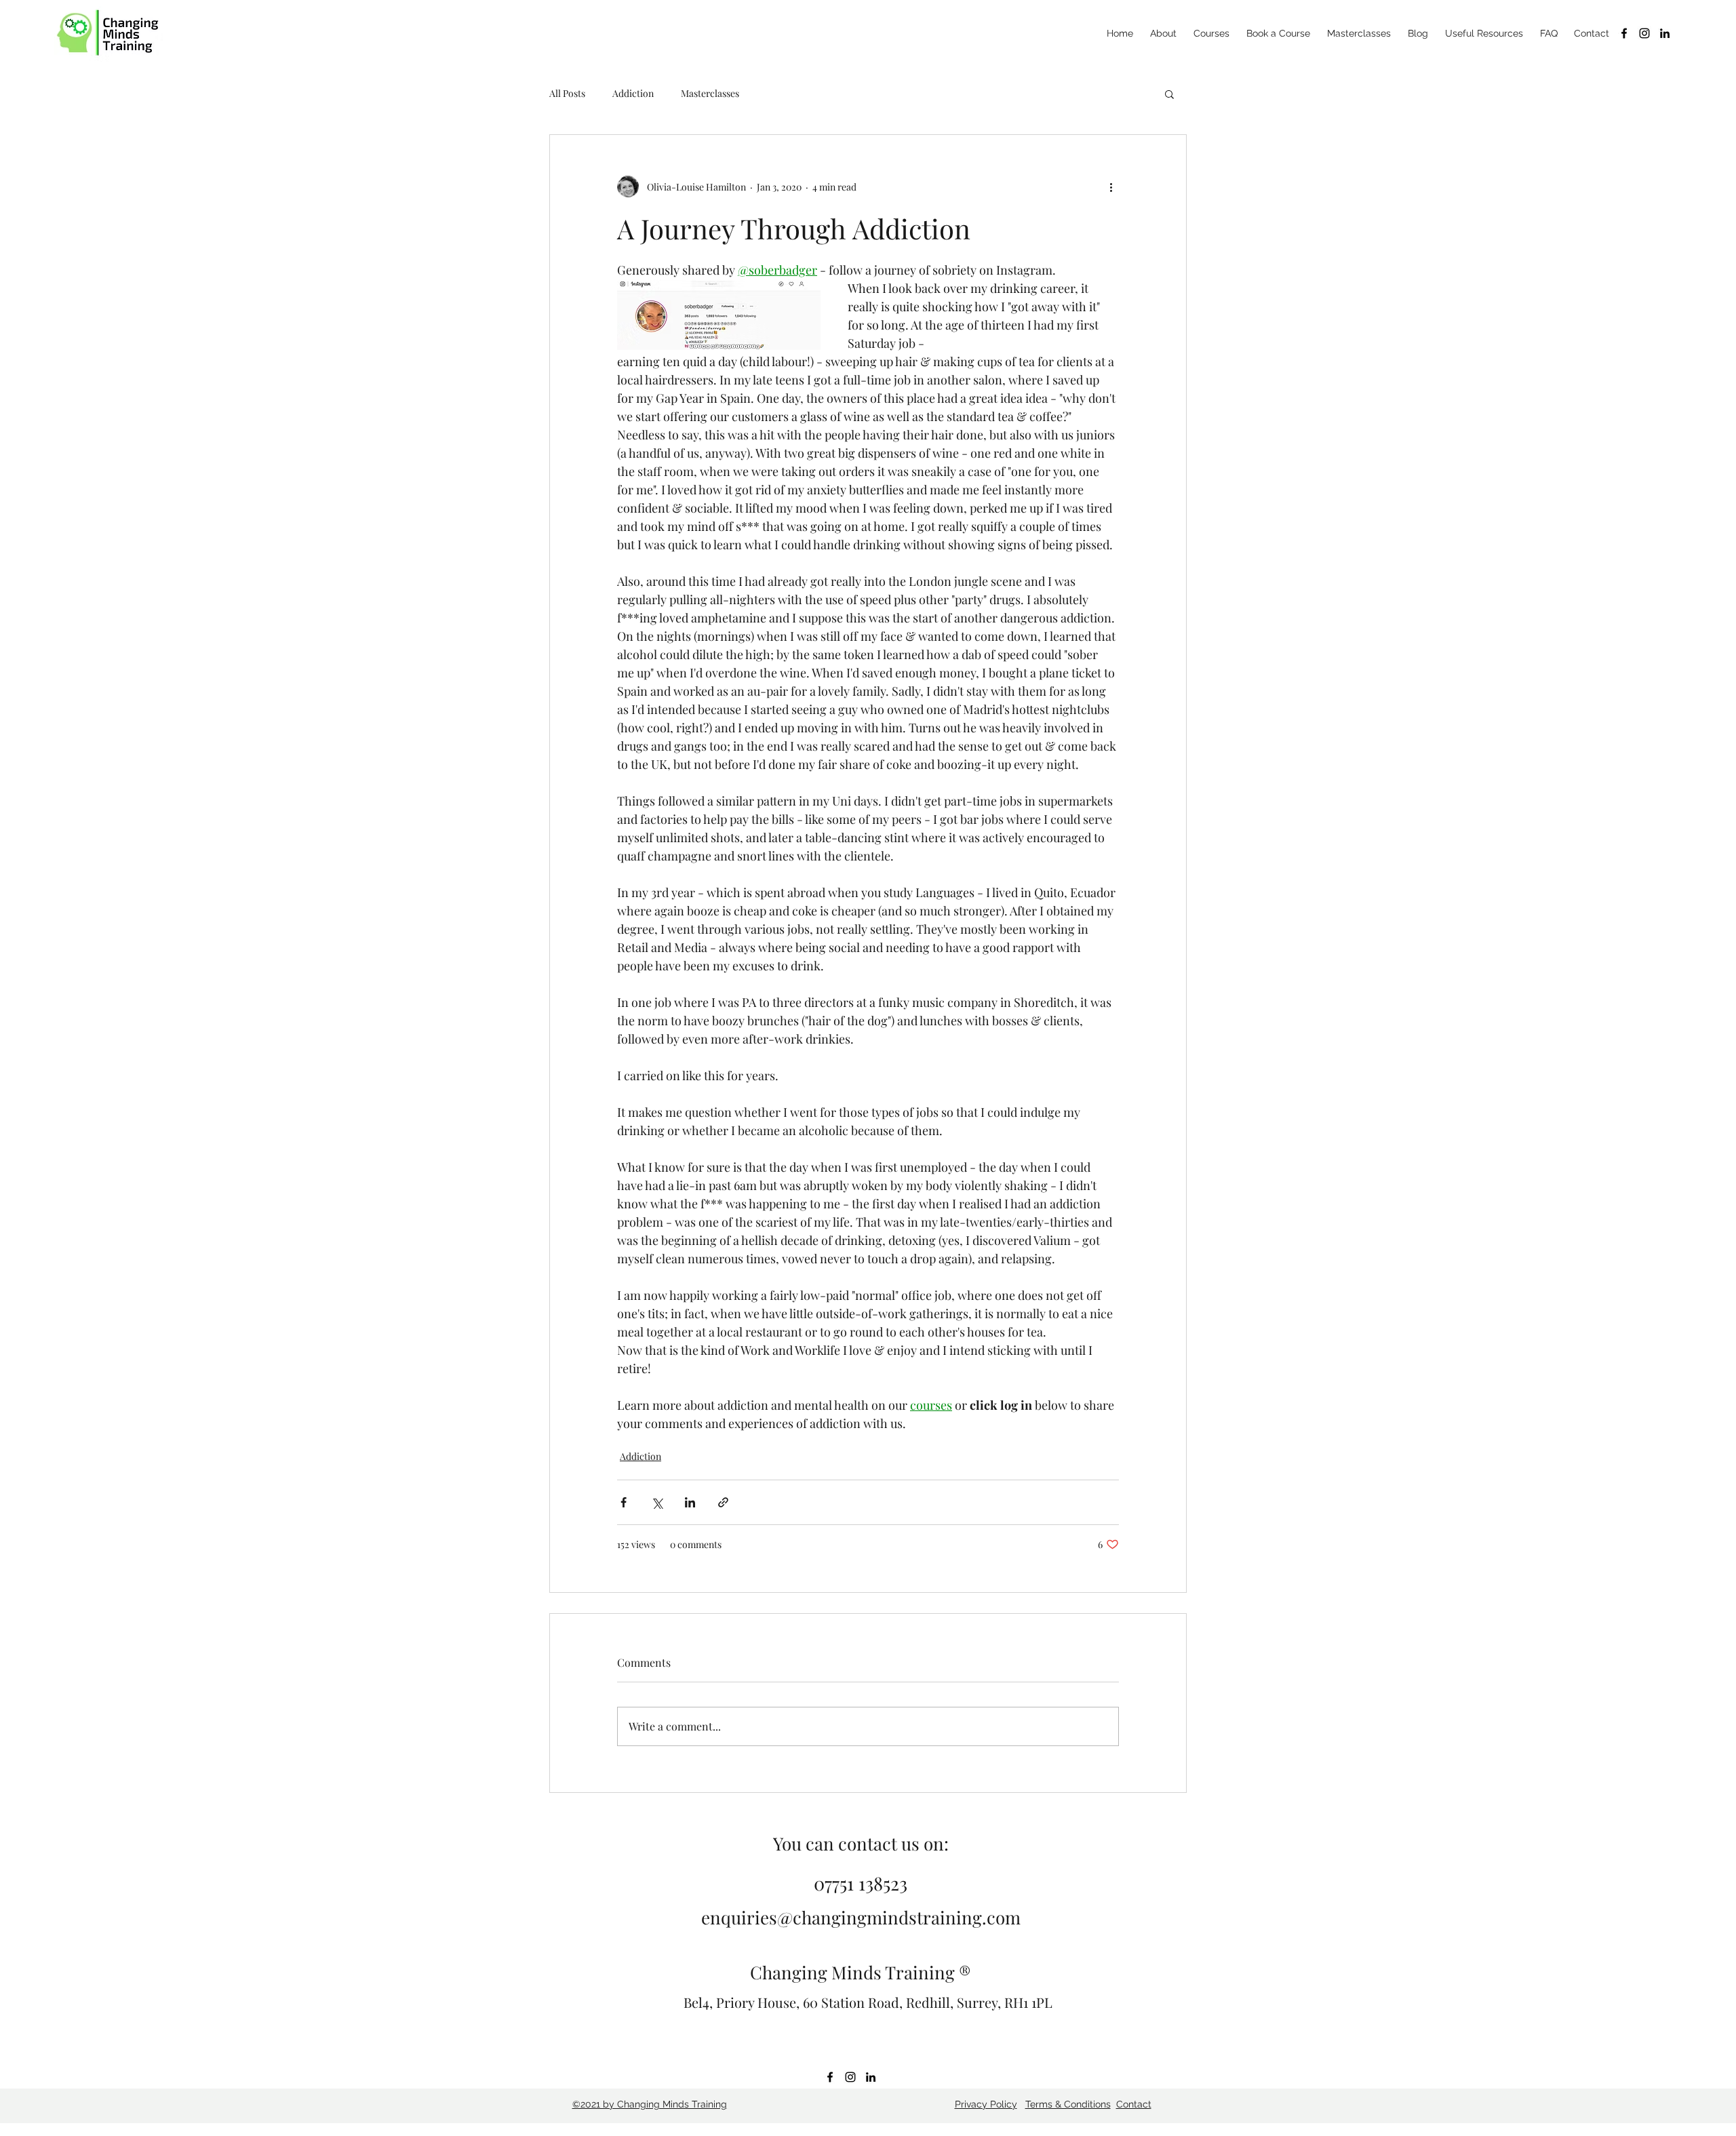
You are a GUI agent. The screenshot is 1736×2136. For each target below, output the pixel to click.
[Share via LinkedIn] (690, 1502)
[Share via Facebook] (624, 1502)
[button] (1169, 94)
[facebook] (1624, 33)
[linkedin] (1665, 33)
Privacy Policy (986, 2104)
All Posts (567, 93)
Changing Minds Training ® (861, 1972)
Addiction (633, 93)
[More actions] (1111, 186)
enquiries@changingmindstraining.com (861, 1917)
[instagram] (1644, 33)
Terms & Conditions (1068, 2104)
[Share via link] (723, 1502)
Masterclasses (710, 93)
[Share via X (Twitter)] (657, 1502)
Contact (1134, 2104)
